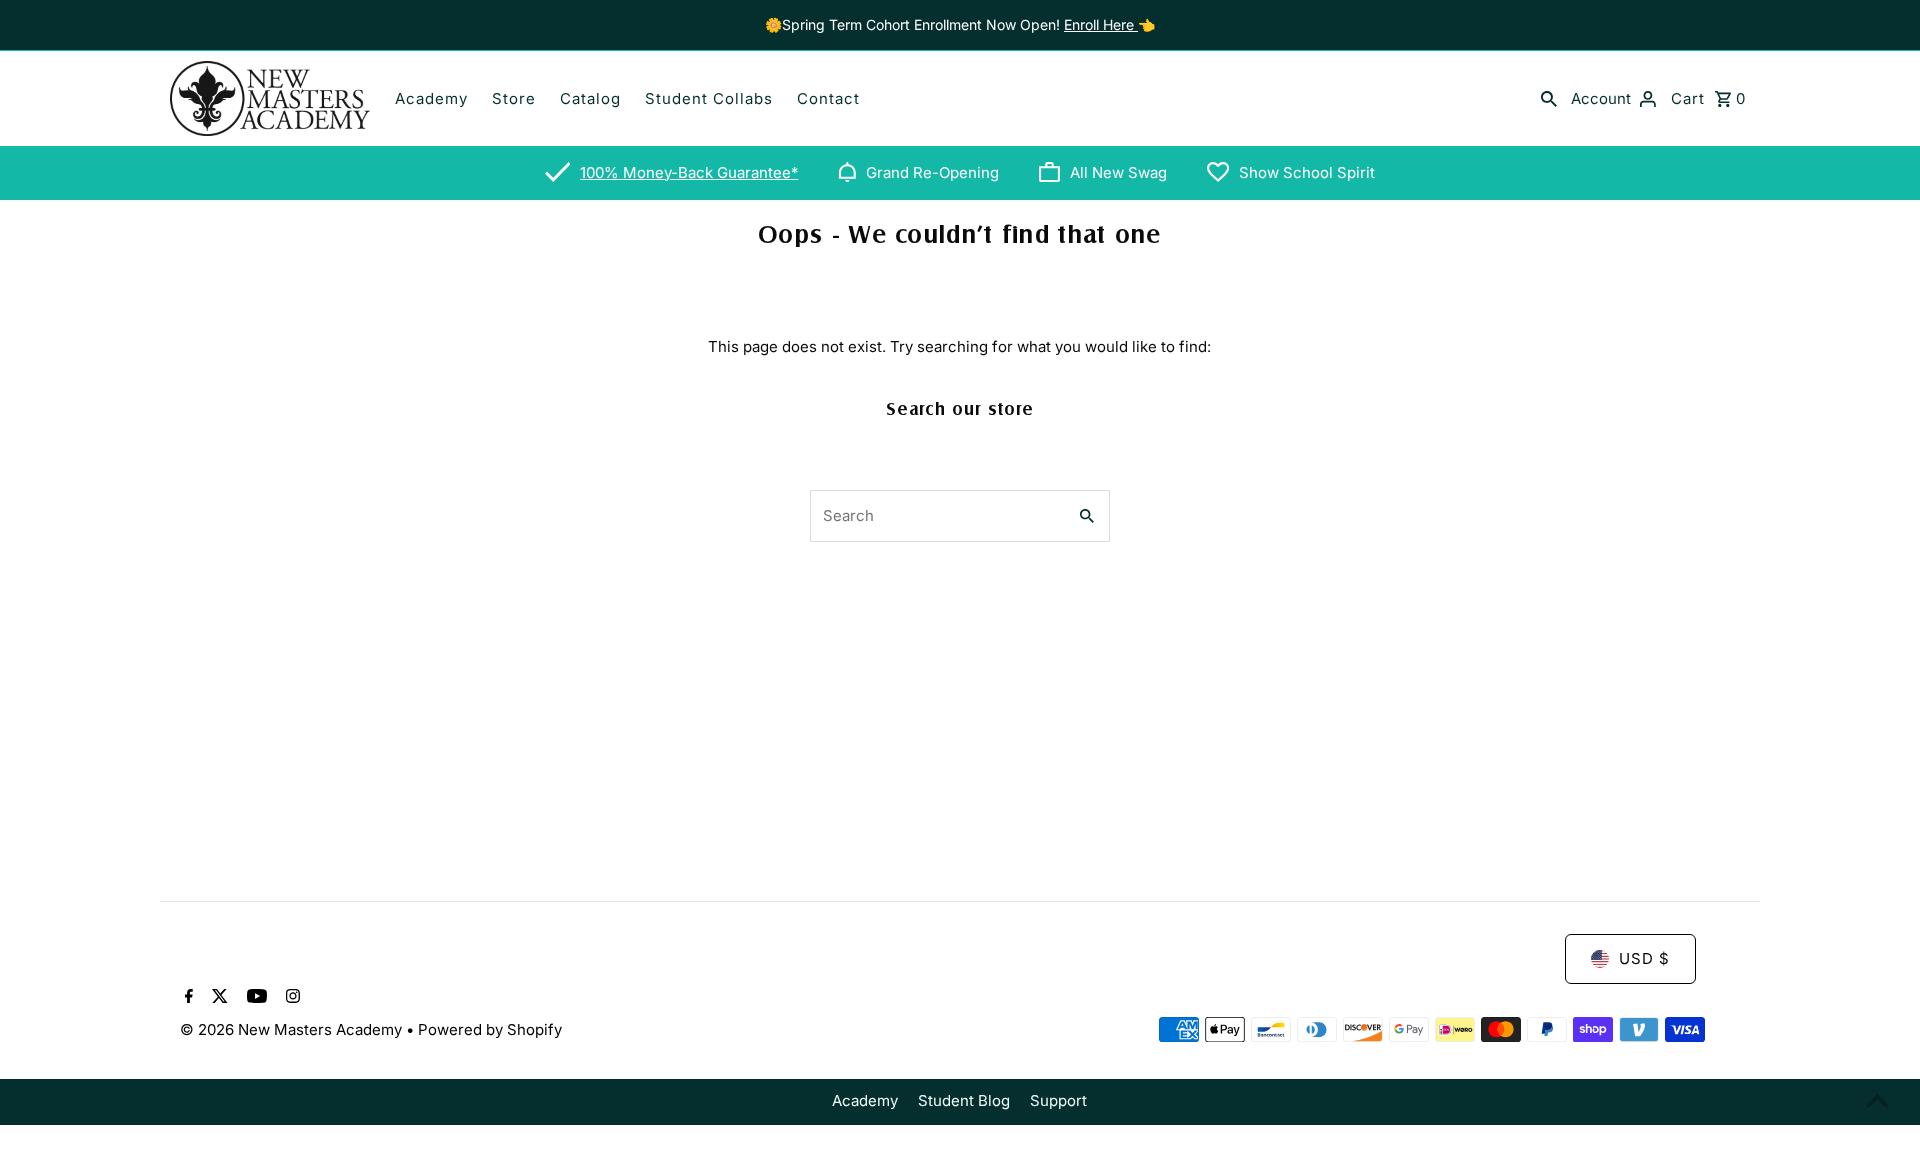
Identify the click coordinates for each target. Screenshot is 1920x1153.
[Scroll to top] (1877, 1100)
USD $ (1644, 958)
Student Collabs (709, 98)
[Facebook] (186, 998)
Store (514, 98)
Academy (431, 98)
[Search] (1549, 98)
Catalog (590, 98)
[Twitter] (217, 998)
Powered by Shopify (490, 1029)
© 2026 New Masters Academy (293, 1029)
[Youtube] (254, 998)
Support (1058, 1100)
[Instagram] (290, 998)
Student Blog (964, 1100)
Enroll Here (1101, 24)
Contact (828, 98)
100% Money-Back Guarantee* (689, 172)
